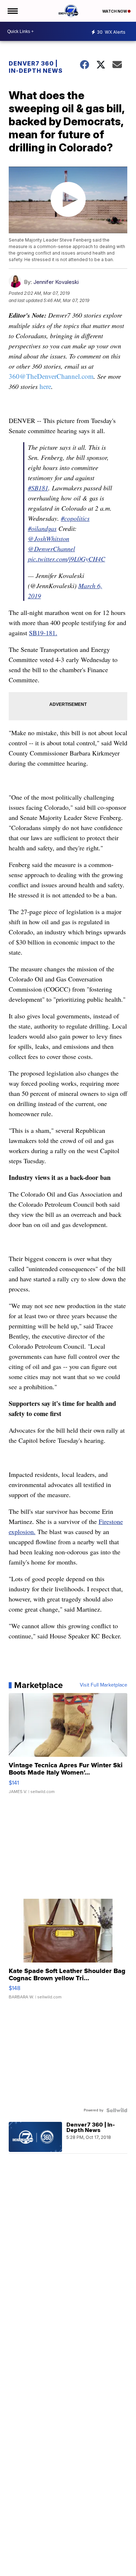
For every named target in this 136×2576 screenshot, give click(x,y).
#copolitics (75, 518)
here (45, 386)
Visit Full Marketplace (104, 1685)
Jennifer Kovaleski (56, 282)
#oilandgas (42, 528)
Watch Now (115, 11)
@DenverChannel (51, 549)
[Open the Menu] (12, 11)
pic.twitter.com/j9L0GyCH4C (67, 559)
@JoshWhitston (49, 539)
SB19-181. (43, 633)
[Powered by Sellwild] (117, 2110)
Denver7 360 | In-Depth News (36, 67)
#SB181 (38, 488)
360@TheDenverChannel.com (51, 376)
